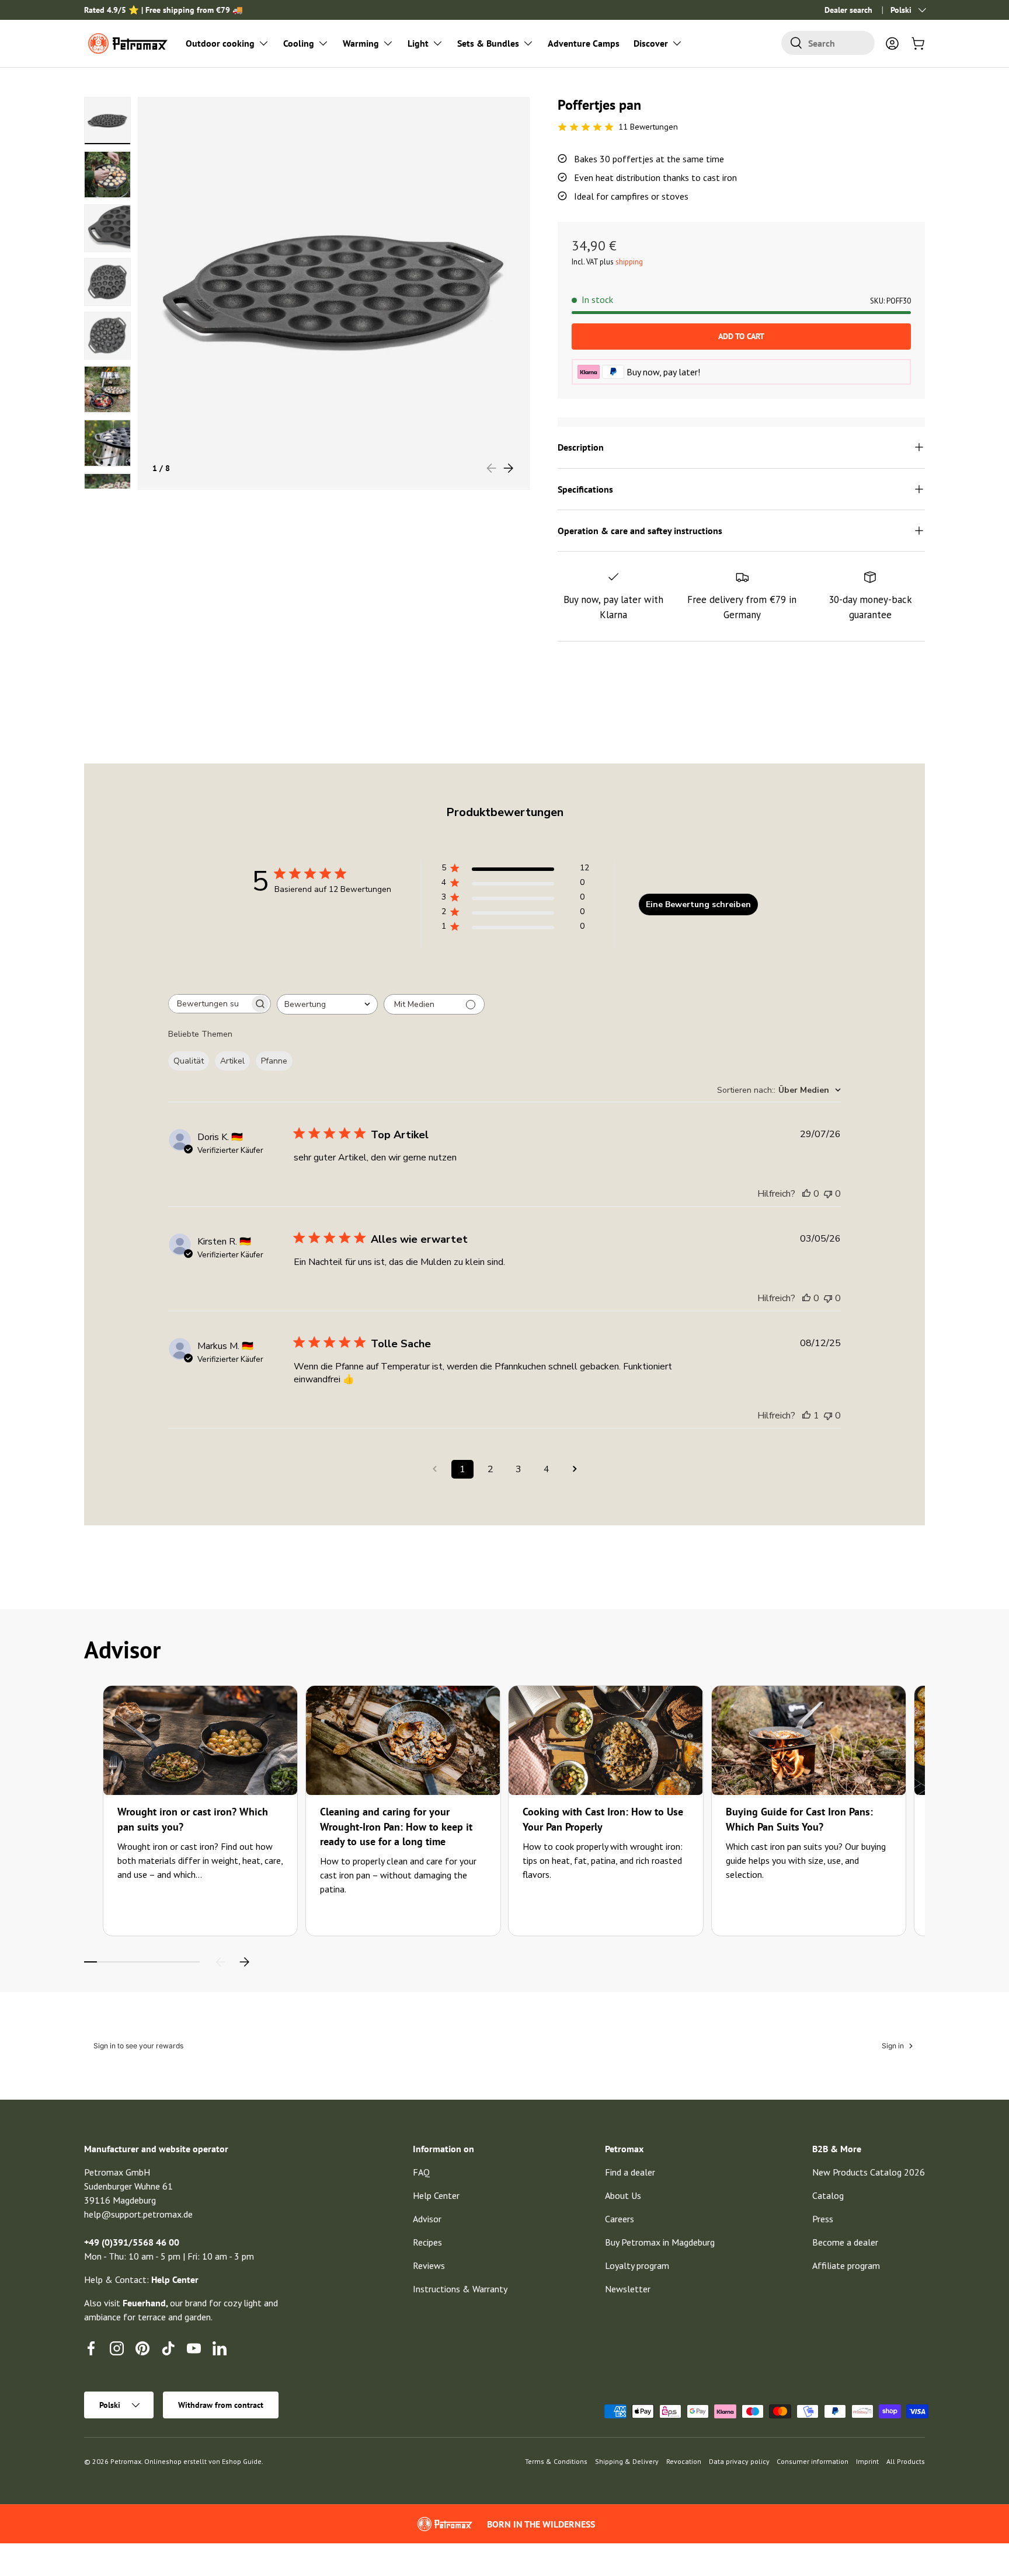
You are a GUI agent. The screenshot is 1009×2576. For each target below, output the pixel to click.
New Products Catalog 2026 (869, 2172)
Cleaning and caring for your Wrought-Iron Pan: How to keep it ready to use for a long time (396, 1826)
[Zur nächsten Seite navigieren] (575, 1469)
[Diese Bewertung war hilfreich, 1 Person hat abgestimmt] (806, 1416)
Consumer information (813, 2461)
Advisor (427, 2219)
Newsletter (628, 2289)
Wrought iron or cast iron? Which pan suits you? (193, 1819)
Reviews (429, 2265)
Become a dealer (845, 2242)
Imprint (867, 2461)
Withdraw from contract (221, 2405)
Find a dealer (630, 2172)
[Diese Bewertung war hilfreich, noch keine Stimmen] (806, 1194)
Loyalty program (637, 2265)
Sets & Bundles (488, 43)
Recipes (427, 2242)
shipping (629, 262)
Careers (620, 2219)
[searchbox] (209, 1004)
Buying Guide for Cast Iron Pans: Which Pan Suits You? (799, 1819)
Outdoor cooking (220, 43)
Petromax (126, 2461)
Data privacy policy (739, 2461)
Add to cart (741, 336)
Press (823, 2219)
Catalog (828, 2195)
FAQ (421, 2172)
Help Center (436, 2195)
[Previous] (221, 1962)
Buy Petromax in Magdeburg (660, 2242)
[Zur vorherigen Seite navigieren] (434, 1469)
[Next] (244, 1962)
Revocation (684, 2461)
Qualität (189, 1061)
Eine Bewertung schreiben (698, 904)
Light (418, 43)
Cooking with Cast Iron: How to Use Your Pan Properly (603, 1819)
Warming (361, 43)
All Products (906, 2461)
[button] (918, 43)
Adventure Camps (584, 43)
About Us (623, 2195)
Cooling (299, 43)
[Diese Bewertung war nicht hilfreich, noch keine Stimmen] (828, 1194)
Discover (651, 43)
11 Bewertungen (648, 127)
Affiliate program (846, 2265)
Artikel (232, 1061)
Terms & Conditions (556, 2461)
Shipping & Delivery (627, 2461)
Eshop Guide (242, 2461)
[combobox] (828, 43)
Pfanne (274, 1061)
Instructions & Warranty (460, 2289)
